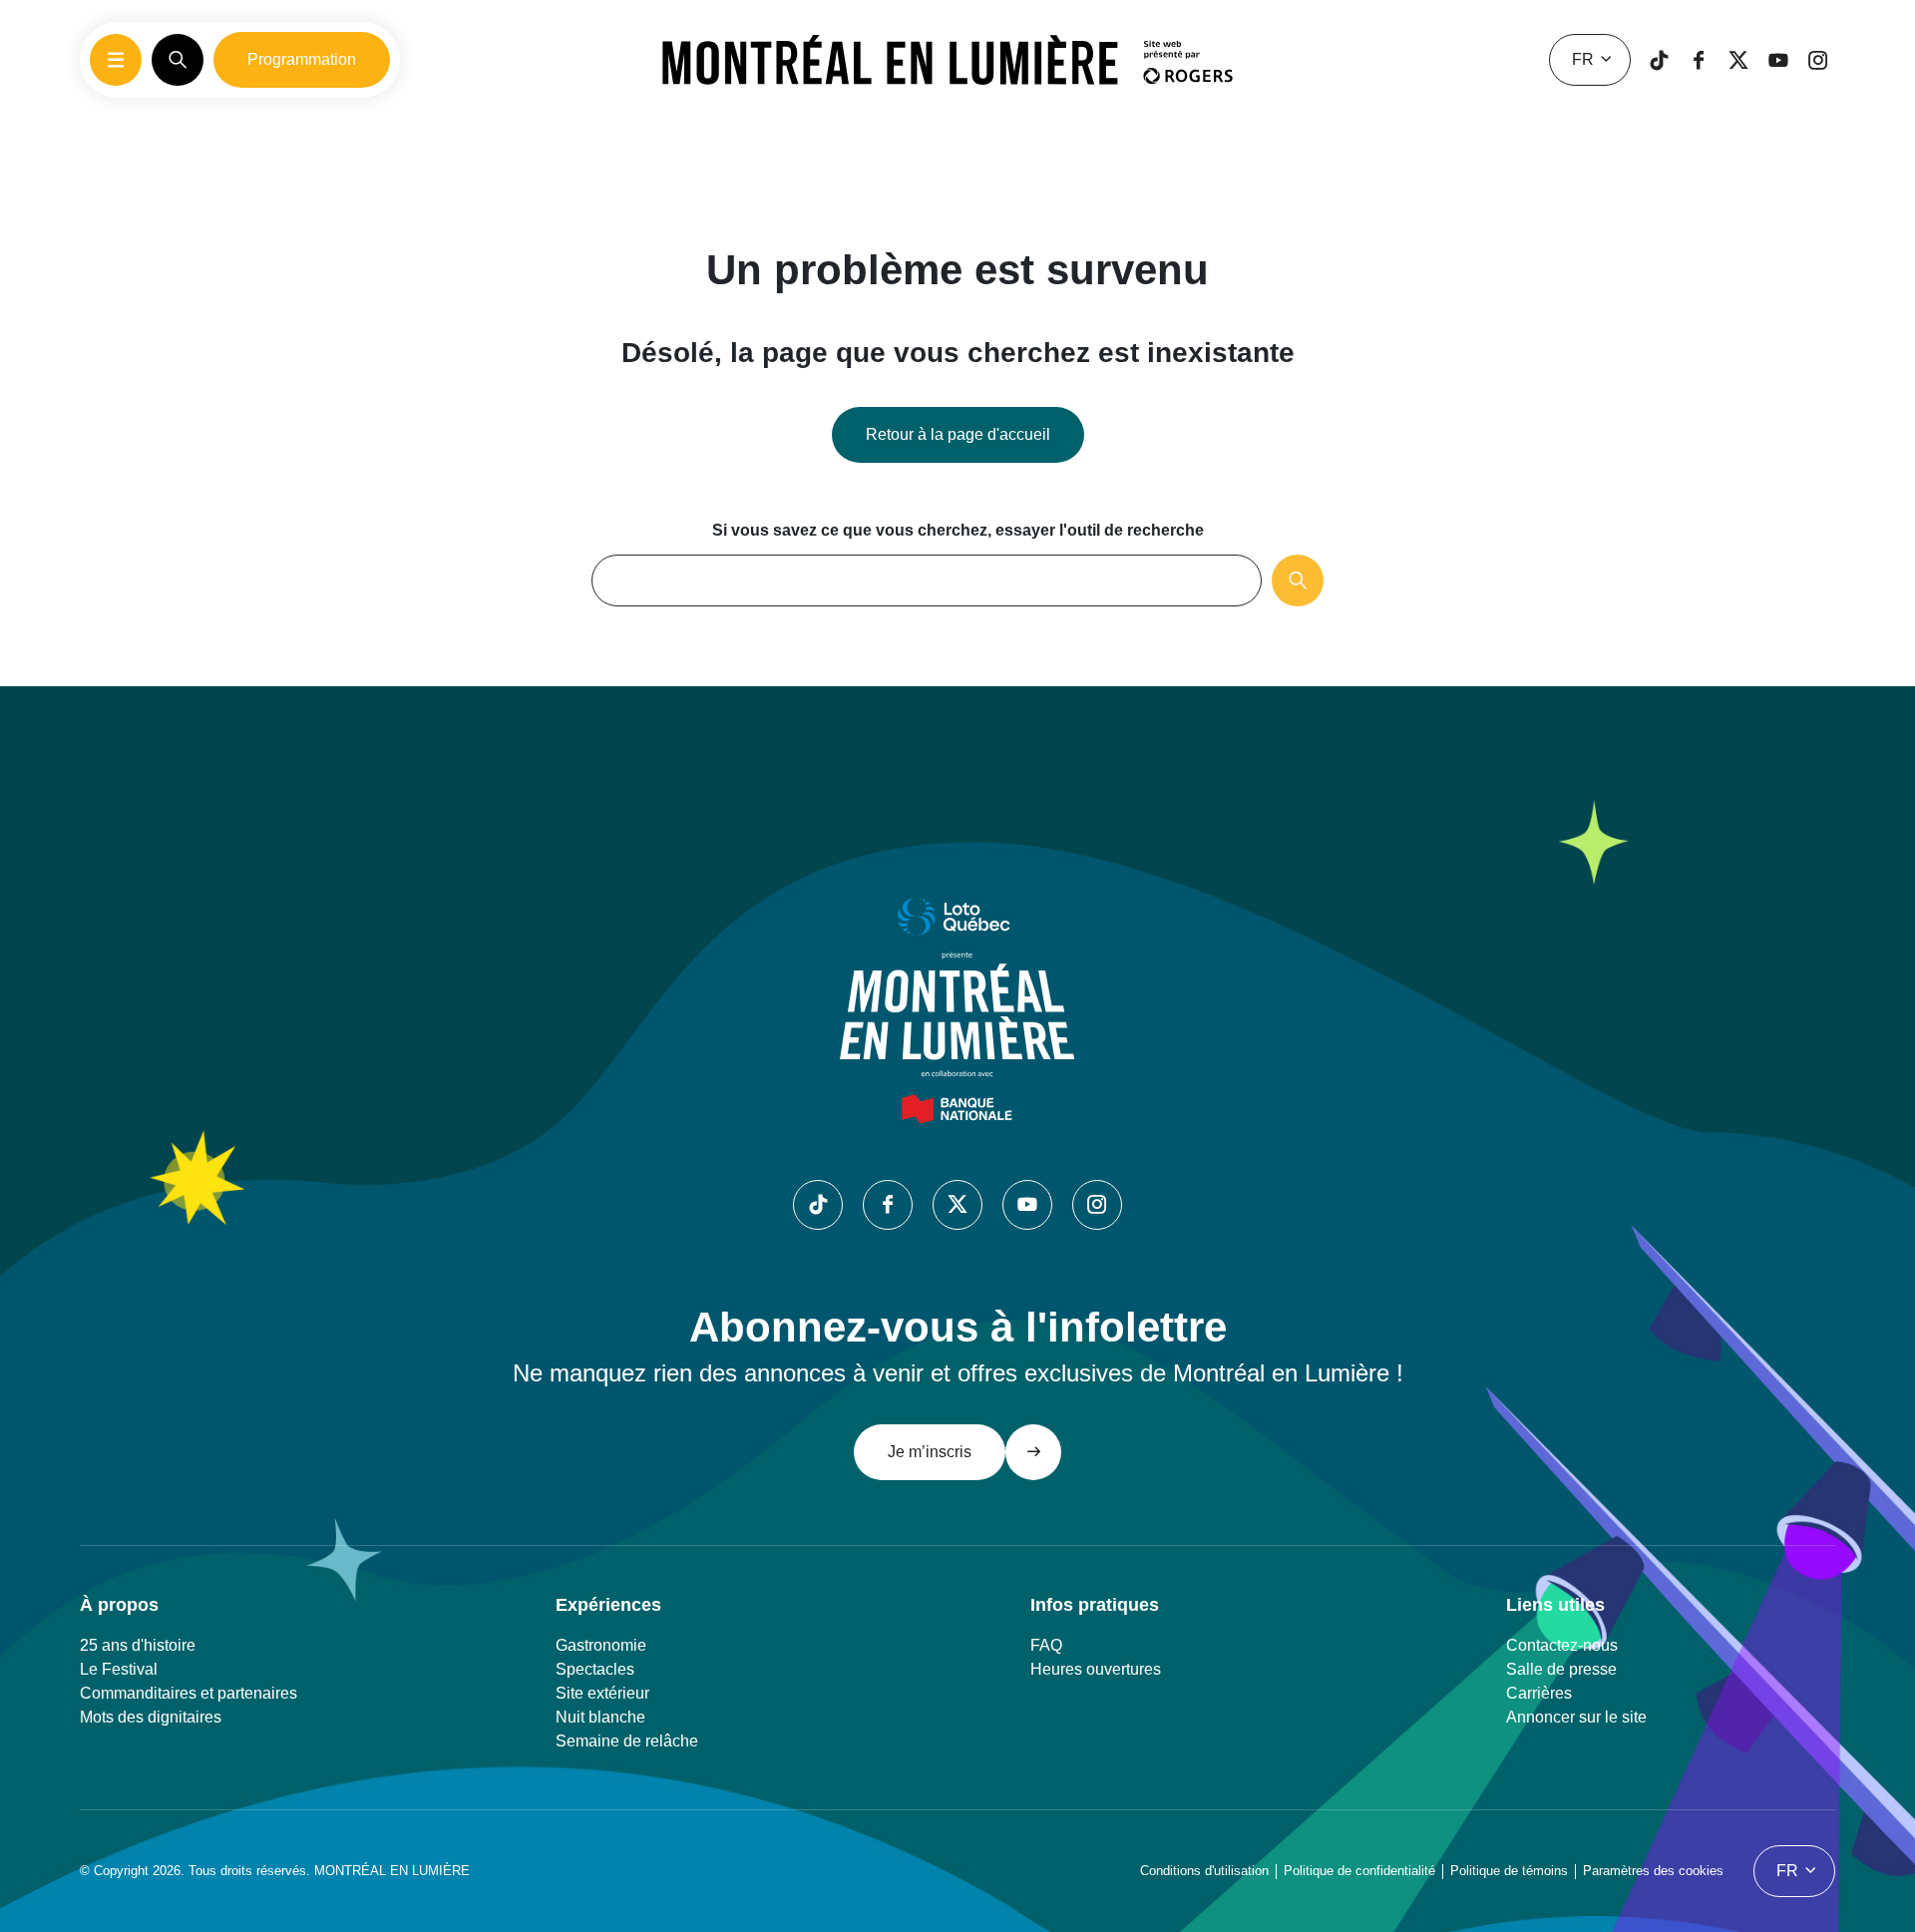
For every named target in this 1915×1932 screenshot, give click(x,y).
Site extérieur (602, 1693)
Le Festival (119, 1669)
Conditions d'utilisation (1204, 1871)
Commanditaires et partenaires (189, 1693)
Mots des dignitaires (151, 1717)
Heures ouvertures (1096, 1669)
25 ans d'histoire (138, 1645)
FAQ (1046, 1645)
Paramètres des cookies (1653, 1871)
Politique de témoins (1509, 1871)
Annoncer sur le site (1576, 1717)
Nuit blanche (600, 1717)
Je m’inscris (930, 1452)
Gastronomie (601, 1645)
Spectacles (595, 1669)
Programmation (302, 59)
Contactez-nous (1562, 1645)
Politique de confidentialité (1359, 1871)
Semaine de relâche (627, 1741)
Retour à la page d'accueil (958, 434)
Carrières (1539, 1693)
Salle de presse (1561, 1669)
